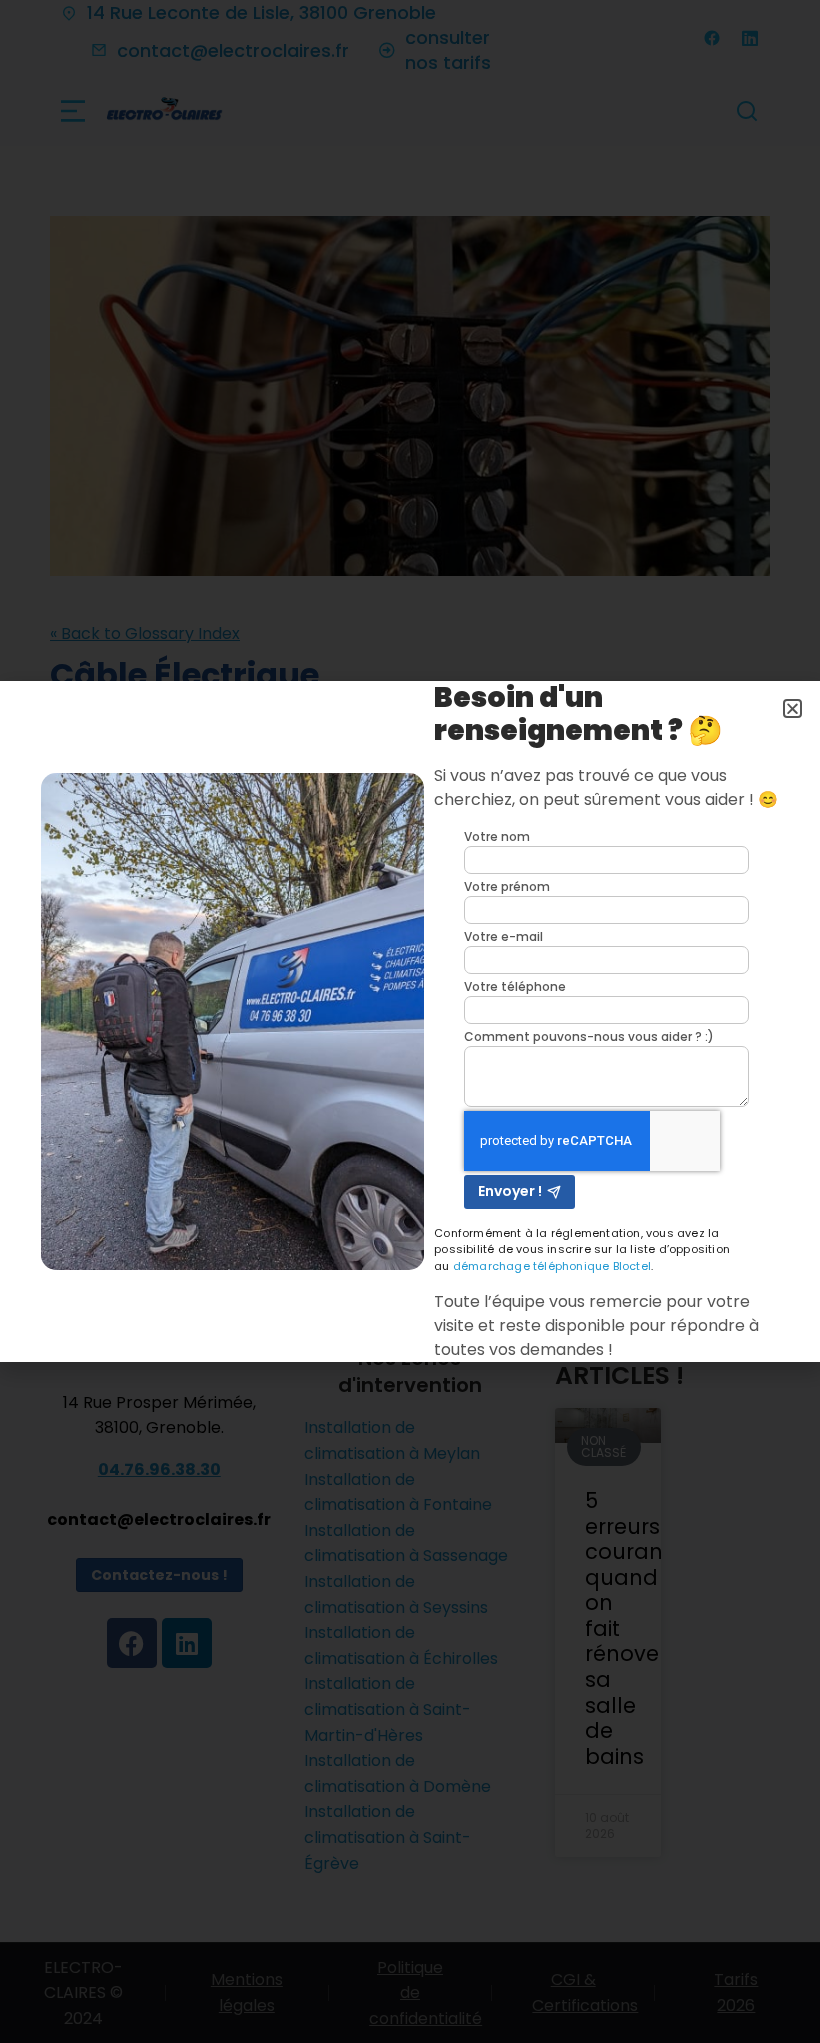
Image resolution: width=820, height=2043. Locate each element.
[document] (410, 1021)
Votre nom (497, 836)
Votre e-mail (503, 936)
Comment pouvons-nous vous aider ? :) (589, 1036)
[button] (792, 708)
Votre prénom (507, 886)
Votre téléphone (515, 986)
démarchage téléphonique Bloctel (552, 1266)
